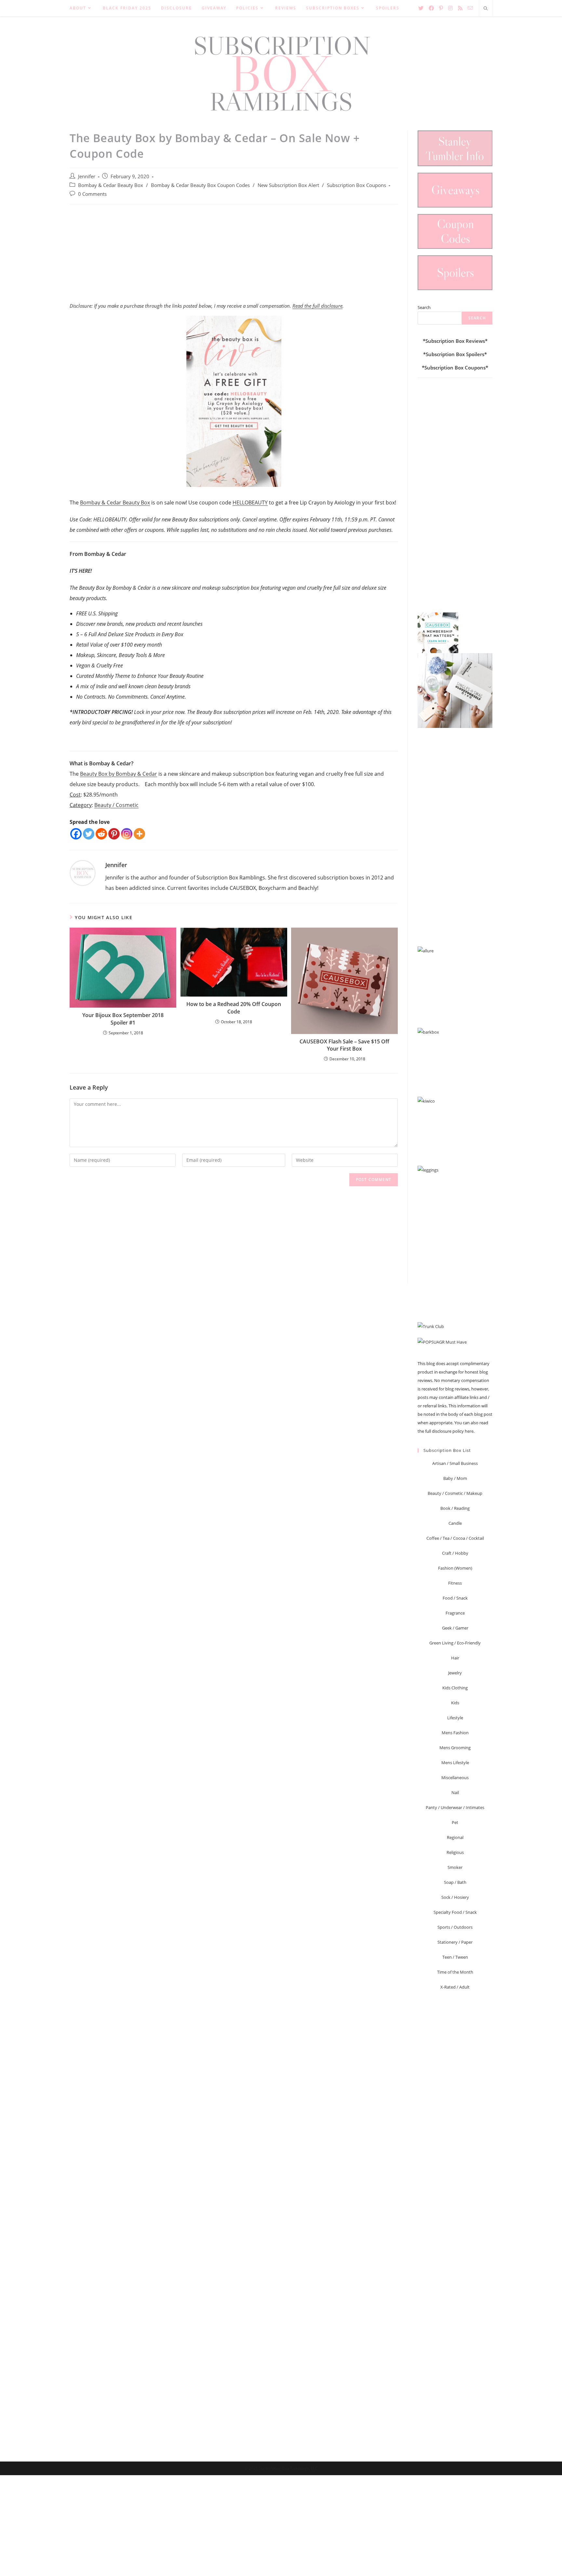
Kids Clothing (455, 1688)
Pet (455, 1822)
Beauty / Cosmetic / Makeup (455, 1493)
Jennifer (87, 176)
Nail (455, 1792)
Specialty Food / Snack (455, 1912)
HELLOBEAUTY (250, 503)
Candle (455, 1523)
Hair (455, 1658)
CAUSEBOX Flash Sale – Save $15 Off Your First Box (344, 1045)
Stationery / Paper (455, 1942)
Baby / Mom (455, 1478)
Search (424, 307)
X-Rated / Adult (455, 1987)
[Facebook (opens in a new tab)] (431, 8)
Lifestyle (455, 1718)
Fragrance (455, 1613)
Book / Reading (455, 1508)
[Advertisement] (234, 257)
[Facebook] (76, 834)
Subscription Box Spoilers (455, 354)
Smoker (455, 1867)
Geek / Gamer (455, 1628)
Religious (455, 1852)
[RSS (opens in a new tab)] (460, 8)
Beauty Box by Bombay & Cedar (119, 774)
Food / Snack (455, 1598)
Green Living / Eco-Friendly (455, 1643)
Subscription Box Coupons (356, 185)
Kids (455, 1703)
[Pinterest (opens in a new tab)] (441, 8)
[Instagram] (127, 834)
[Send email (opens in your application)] (470, 8)
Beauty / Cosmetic (116, 805)
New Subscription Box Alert (288, 185)
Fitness (455, 1583)
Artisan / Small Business (455, 1463)
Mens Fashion (455, 1733)
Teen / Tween (455, 1957)
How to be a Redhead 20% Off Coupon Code (234, 1008)
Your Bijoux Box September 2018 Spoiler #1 (123, 1019)
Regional (455, 1837)
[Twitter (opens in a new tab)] (421, 8)
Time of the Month (455, 1972)
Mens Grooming (455, 1748)
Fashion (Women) (455, 1568)
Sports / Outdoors (455, 1927)
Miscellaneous (455, 1778)
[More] (139, 834)
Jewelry (455, 1673)
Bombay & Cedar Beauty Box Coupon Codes (200, 185)
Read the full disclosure (317, 306)
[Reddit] (101, 834)
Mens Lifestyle (455, 1763)
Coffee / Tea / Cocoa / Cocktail (455, 1538)
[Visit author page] (83, 872)
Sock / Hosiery (455, 1897)
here (469, 1431)
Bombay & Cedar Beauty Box (111, 185)
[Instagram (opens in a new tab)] (450, 8)
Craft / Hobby (455, 1553)
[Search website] (486, 9)
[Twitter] (89, 834)
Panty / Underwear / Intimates (455, 1807)
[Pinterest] (114, 834)
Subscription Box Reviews (455, 341)
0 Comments (92, 194)
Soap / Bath (455, 1882)
